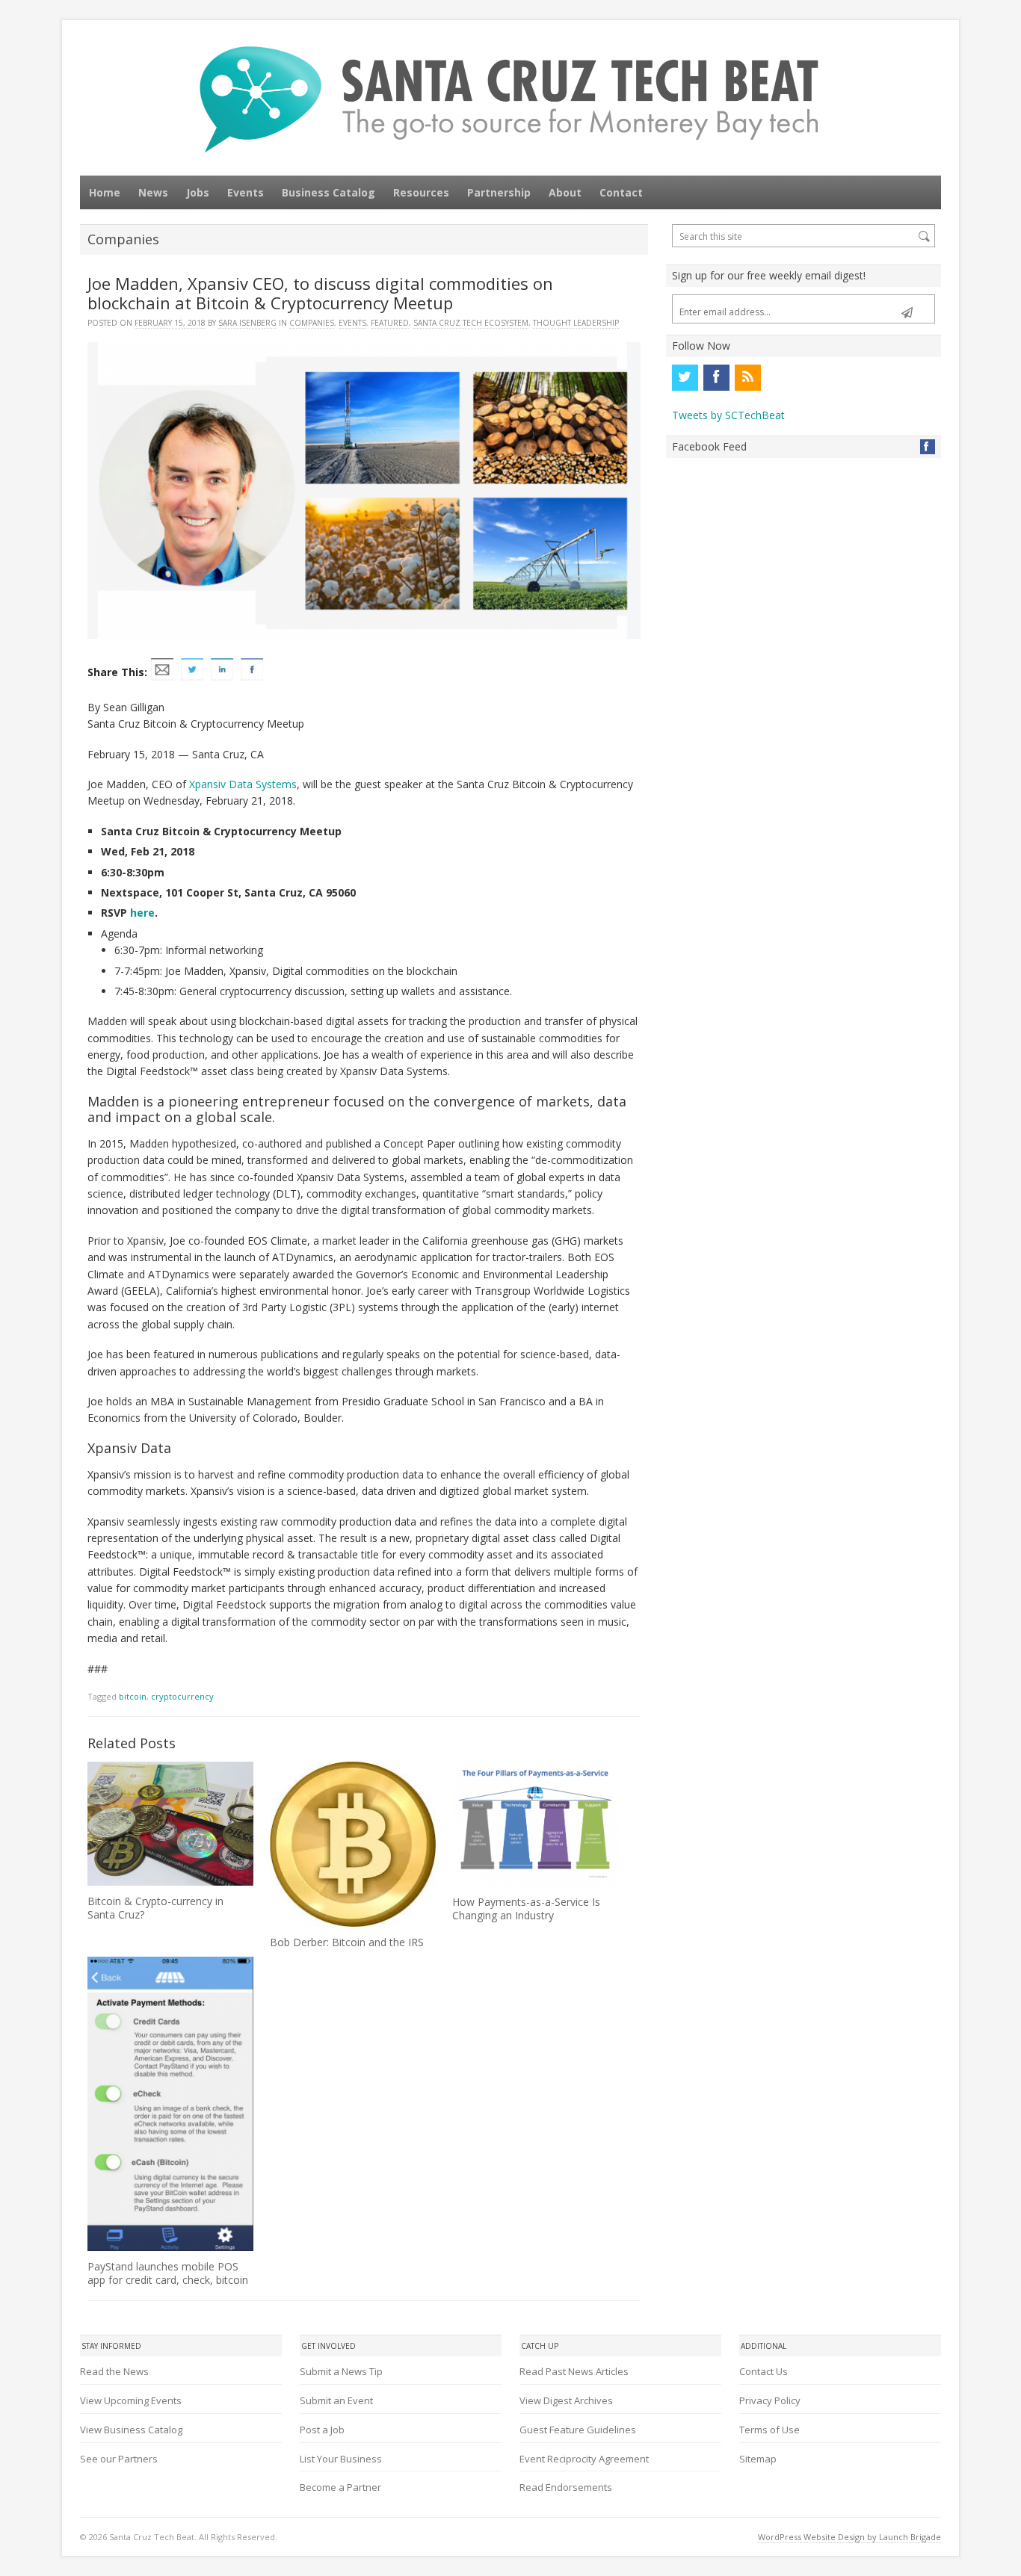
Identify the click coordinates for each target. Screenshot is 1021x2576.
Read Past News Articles (574, 2371)
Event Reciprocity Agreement (584, 2459)
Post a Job (322, 2430)
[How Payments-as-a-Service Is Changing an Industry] (535, 1824)
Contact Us (764, 2371)
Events (246, 192)
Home (105, 192)
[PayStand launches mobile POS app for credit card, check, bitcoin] (170, 2104)
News (153, 192)
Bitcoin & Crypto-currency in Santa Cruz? (155, 1908)
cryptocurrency (182, 1696)
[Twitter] (685, 377)
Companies (312, 323)
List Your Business (341, 2459)
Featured (390, 323)
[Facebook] (716, 377)
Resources (421, 192)
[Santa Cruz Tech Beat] (510, 99)
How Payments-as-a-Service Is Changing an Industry (526, 1908)
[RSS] (747, 377)
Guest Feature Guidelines (578, 2430)
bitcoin (133, 1696)
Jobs (198, 192)
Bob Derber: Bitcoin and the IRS (347, 1942)
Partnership (499, 192)
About (565, 192)
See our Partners (119, 2459)
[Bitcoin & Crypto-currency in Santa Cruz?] (170, 1824)
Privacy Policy (770, 2400)
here (142, 913)
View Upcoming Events (131, 2400)
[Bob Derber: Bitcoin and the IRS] (353, 1844)
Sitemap (758, 2459)
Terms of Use (769, 2430)
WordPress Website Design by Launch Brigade (849, 2537)
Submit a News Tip (341, 2371)
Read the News (114, 2371)
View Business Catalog (131, 2430)
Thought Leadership (576, 323)
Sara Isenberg (247, 323)
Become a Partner (340, 2487)
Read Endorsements (566, 2487)
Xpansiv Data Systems (243, 784)
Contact (621, 192)
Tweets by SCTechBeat (728, 415)
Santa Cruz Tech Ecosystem (471, 323)
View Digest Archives (566, 2400)
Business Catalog (328, 192)
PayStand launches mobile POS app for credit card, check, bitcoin (168, 2273)
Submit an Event (336, 2400)
